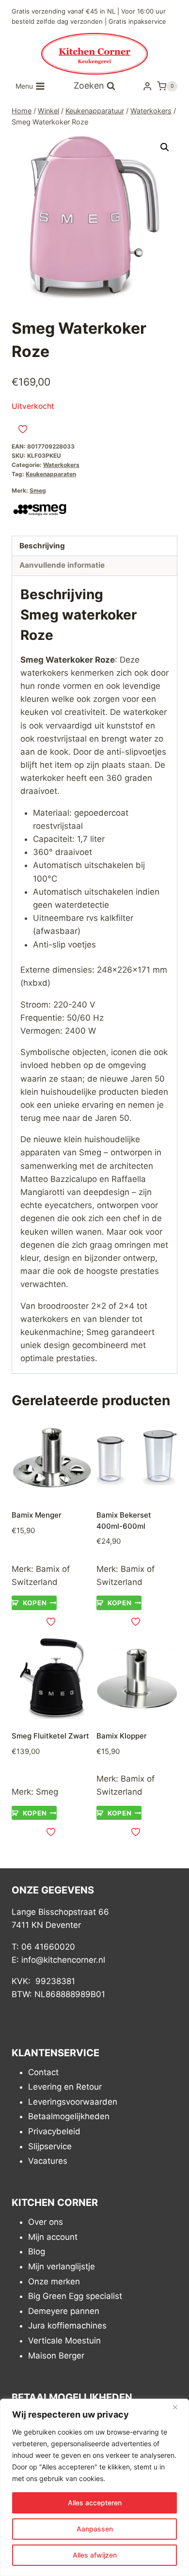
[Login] (147, 86)
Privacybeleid (54, 2131)
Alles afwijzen (95, 2555)
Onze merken (54, 2281)
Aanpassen (95, 2529)
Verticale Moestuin (64, 2341)
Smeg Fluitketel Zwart (50, 1736)
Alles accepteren (95, 2503)
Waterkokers (61, 465)
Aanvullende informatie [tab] (62, 565)
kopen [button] (35, 1603)
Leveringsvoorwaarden (73, 2102)
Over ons (46, 2222)
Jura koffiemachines (67, 2326)
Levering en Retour (65, 2087)
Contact (43, 2072)
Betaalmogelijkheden (69, 2116)
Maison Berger (56, 2356)
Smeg (38, 490)
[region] (94, 2487)
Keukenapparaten (51, 474)
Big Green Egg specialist (75, 2296)
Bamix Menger (37, 1515)
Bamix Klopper (122, 1736)
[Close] (179, 2407)
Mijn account (53, 2237)
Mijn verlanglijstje (62, 2266)
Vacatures (48, 2161)
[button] (165, 147)
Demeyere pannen (64, 2311)
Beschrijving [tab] (42, 546)
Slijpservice (50, 2146)
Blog (37, 2251)
